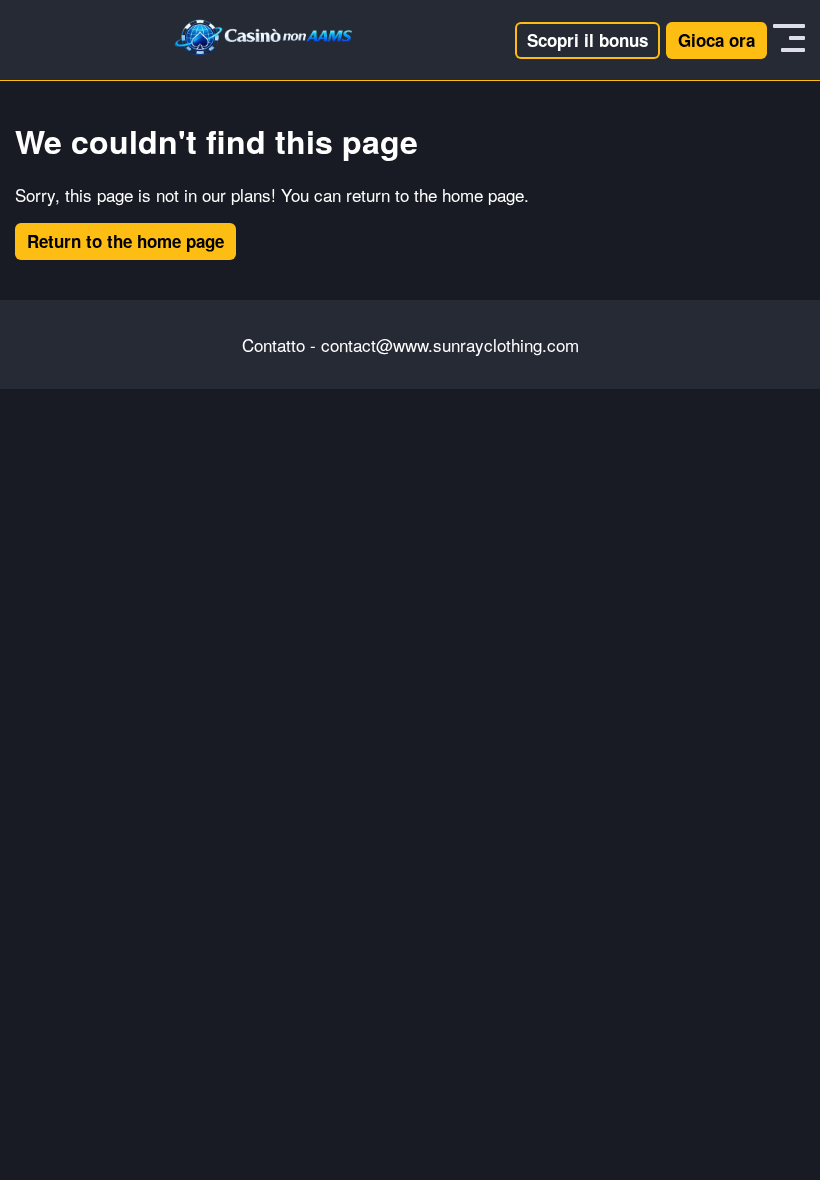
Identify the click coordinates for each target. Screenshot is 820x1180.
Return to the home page (125, 241)
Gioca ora (716, 40)
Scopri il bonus (587, 40)
